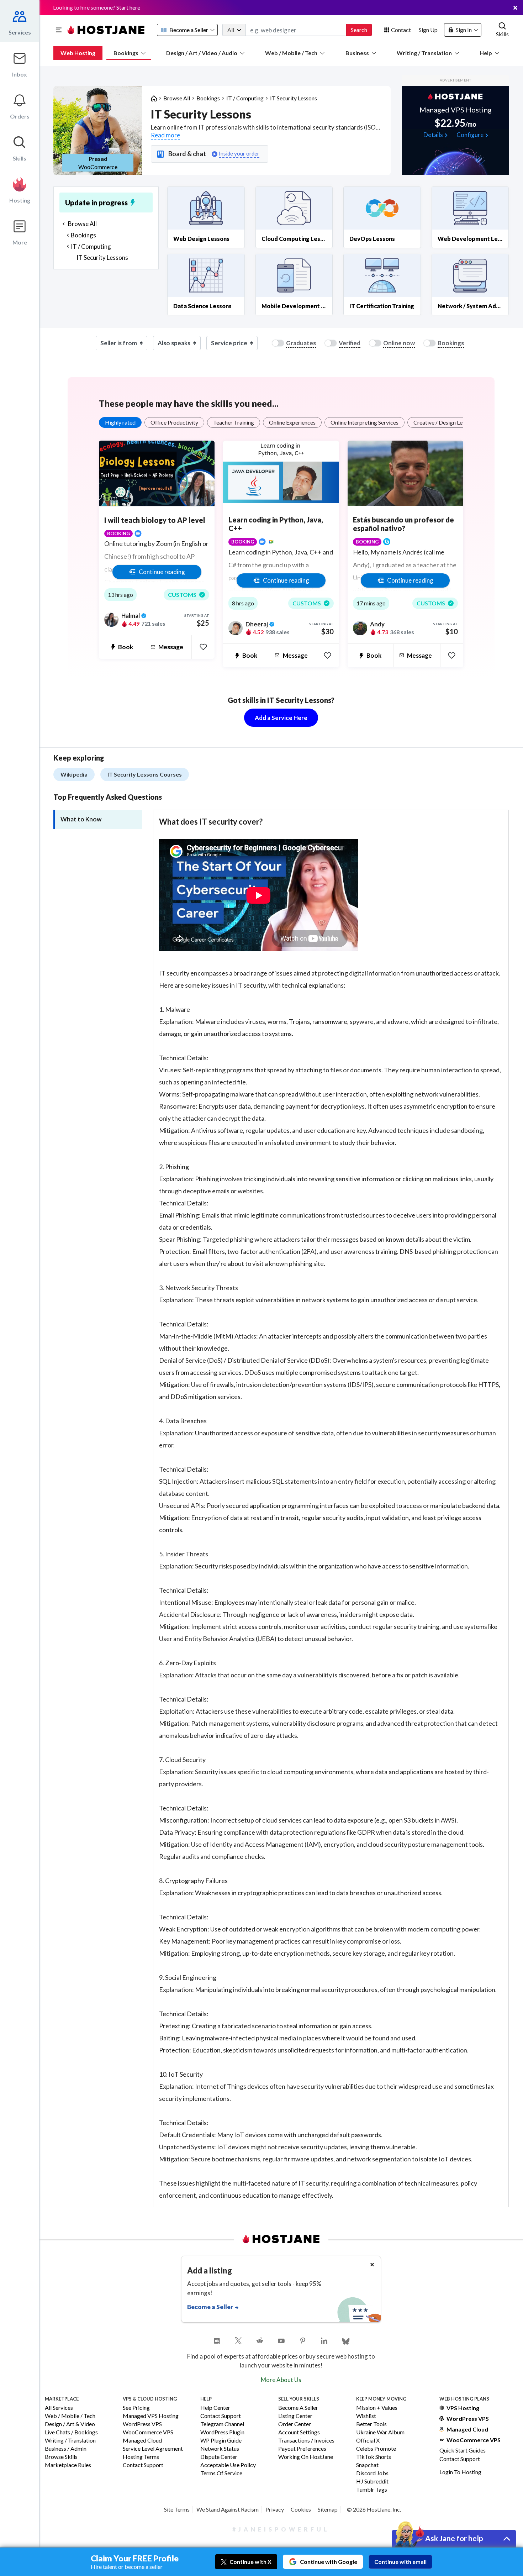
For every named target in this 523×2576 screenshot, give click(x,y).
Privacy (275, 2509)
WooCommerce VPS (148, 2432)
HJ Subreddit (372, 2482)
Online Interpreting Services (364, 422)
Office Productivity (174, 422)
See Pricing (136, 2408)
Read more (165, 135)
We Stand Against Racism (228, 2509)
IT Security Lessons (294, 98)
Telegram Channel (222, 2424)
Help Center (215, 2408)
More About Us (281, 2380)
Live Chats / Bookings (71, 2432)
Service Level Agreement (153, 2449)
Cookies (301, 2509)
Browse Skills (61, 2457)
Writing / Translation (424, 53)
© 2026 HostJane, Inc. (374, 2509)
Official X (368, 2441)
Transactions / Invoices (306, 2441)
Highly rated (120, 422)
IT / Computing (245, 98)
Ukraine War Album (380, 2432)
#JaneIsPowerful (281, 2529)
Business (357, 53)
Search (359, 30)
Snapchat (367, 2465)
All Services (59, 2408)
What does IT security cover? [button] (211, 822)
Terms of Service (221, 2473)
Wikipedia (74, 774)
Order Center (295, 2424)
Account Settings (299, 2432)
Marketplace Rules (68, 2465)
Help (486, 53)
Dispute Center (219, 2457)
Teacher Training (234, 422)
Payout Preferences (302, 2449)
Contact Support (143, 2465)
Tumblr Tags (372, 2490)
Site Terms (177, 2509)
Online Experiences (292, 422)
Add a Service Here (281, 718)
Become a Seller (298, 2408)
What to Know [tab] (81, 819)
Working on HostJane (306, 2457)
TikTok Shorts (374, 2457)
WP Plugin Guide (221, 2441)
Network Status (220, 2449)
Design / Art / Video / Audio (202, 53)
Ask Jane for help (454, 2538)
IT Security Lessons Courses (145, 774)
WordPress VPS (142, 2424)
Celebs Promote (376, 2449)
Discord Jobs (372, 2473)
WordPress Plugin (222, 2432)
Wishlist (366, 2416)
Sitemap (328, 2509)
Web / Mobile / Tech (291, 53)
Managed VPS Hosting (151, 2416)
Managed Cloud (142, 2441)
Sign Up (428, 30)
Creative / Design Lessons (445, 422)
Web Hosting (78, 53)
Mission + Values (377, 2408)
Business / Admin (66, 2449)
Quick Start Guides (463, 2450)
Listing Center (295, 2416)
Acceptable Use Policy (228, 2465)
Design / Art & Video (70, 2424)
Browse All (177, 98)
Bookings (126, 53)
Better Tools (371, 2424)
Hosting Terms (141, 2457)
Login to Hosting (460, 2472)
